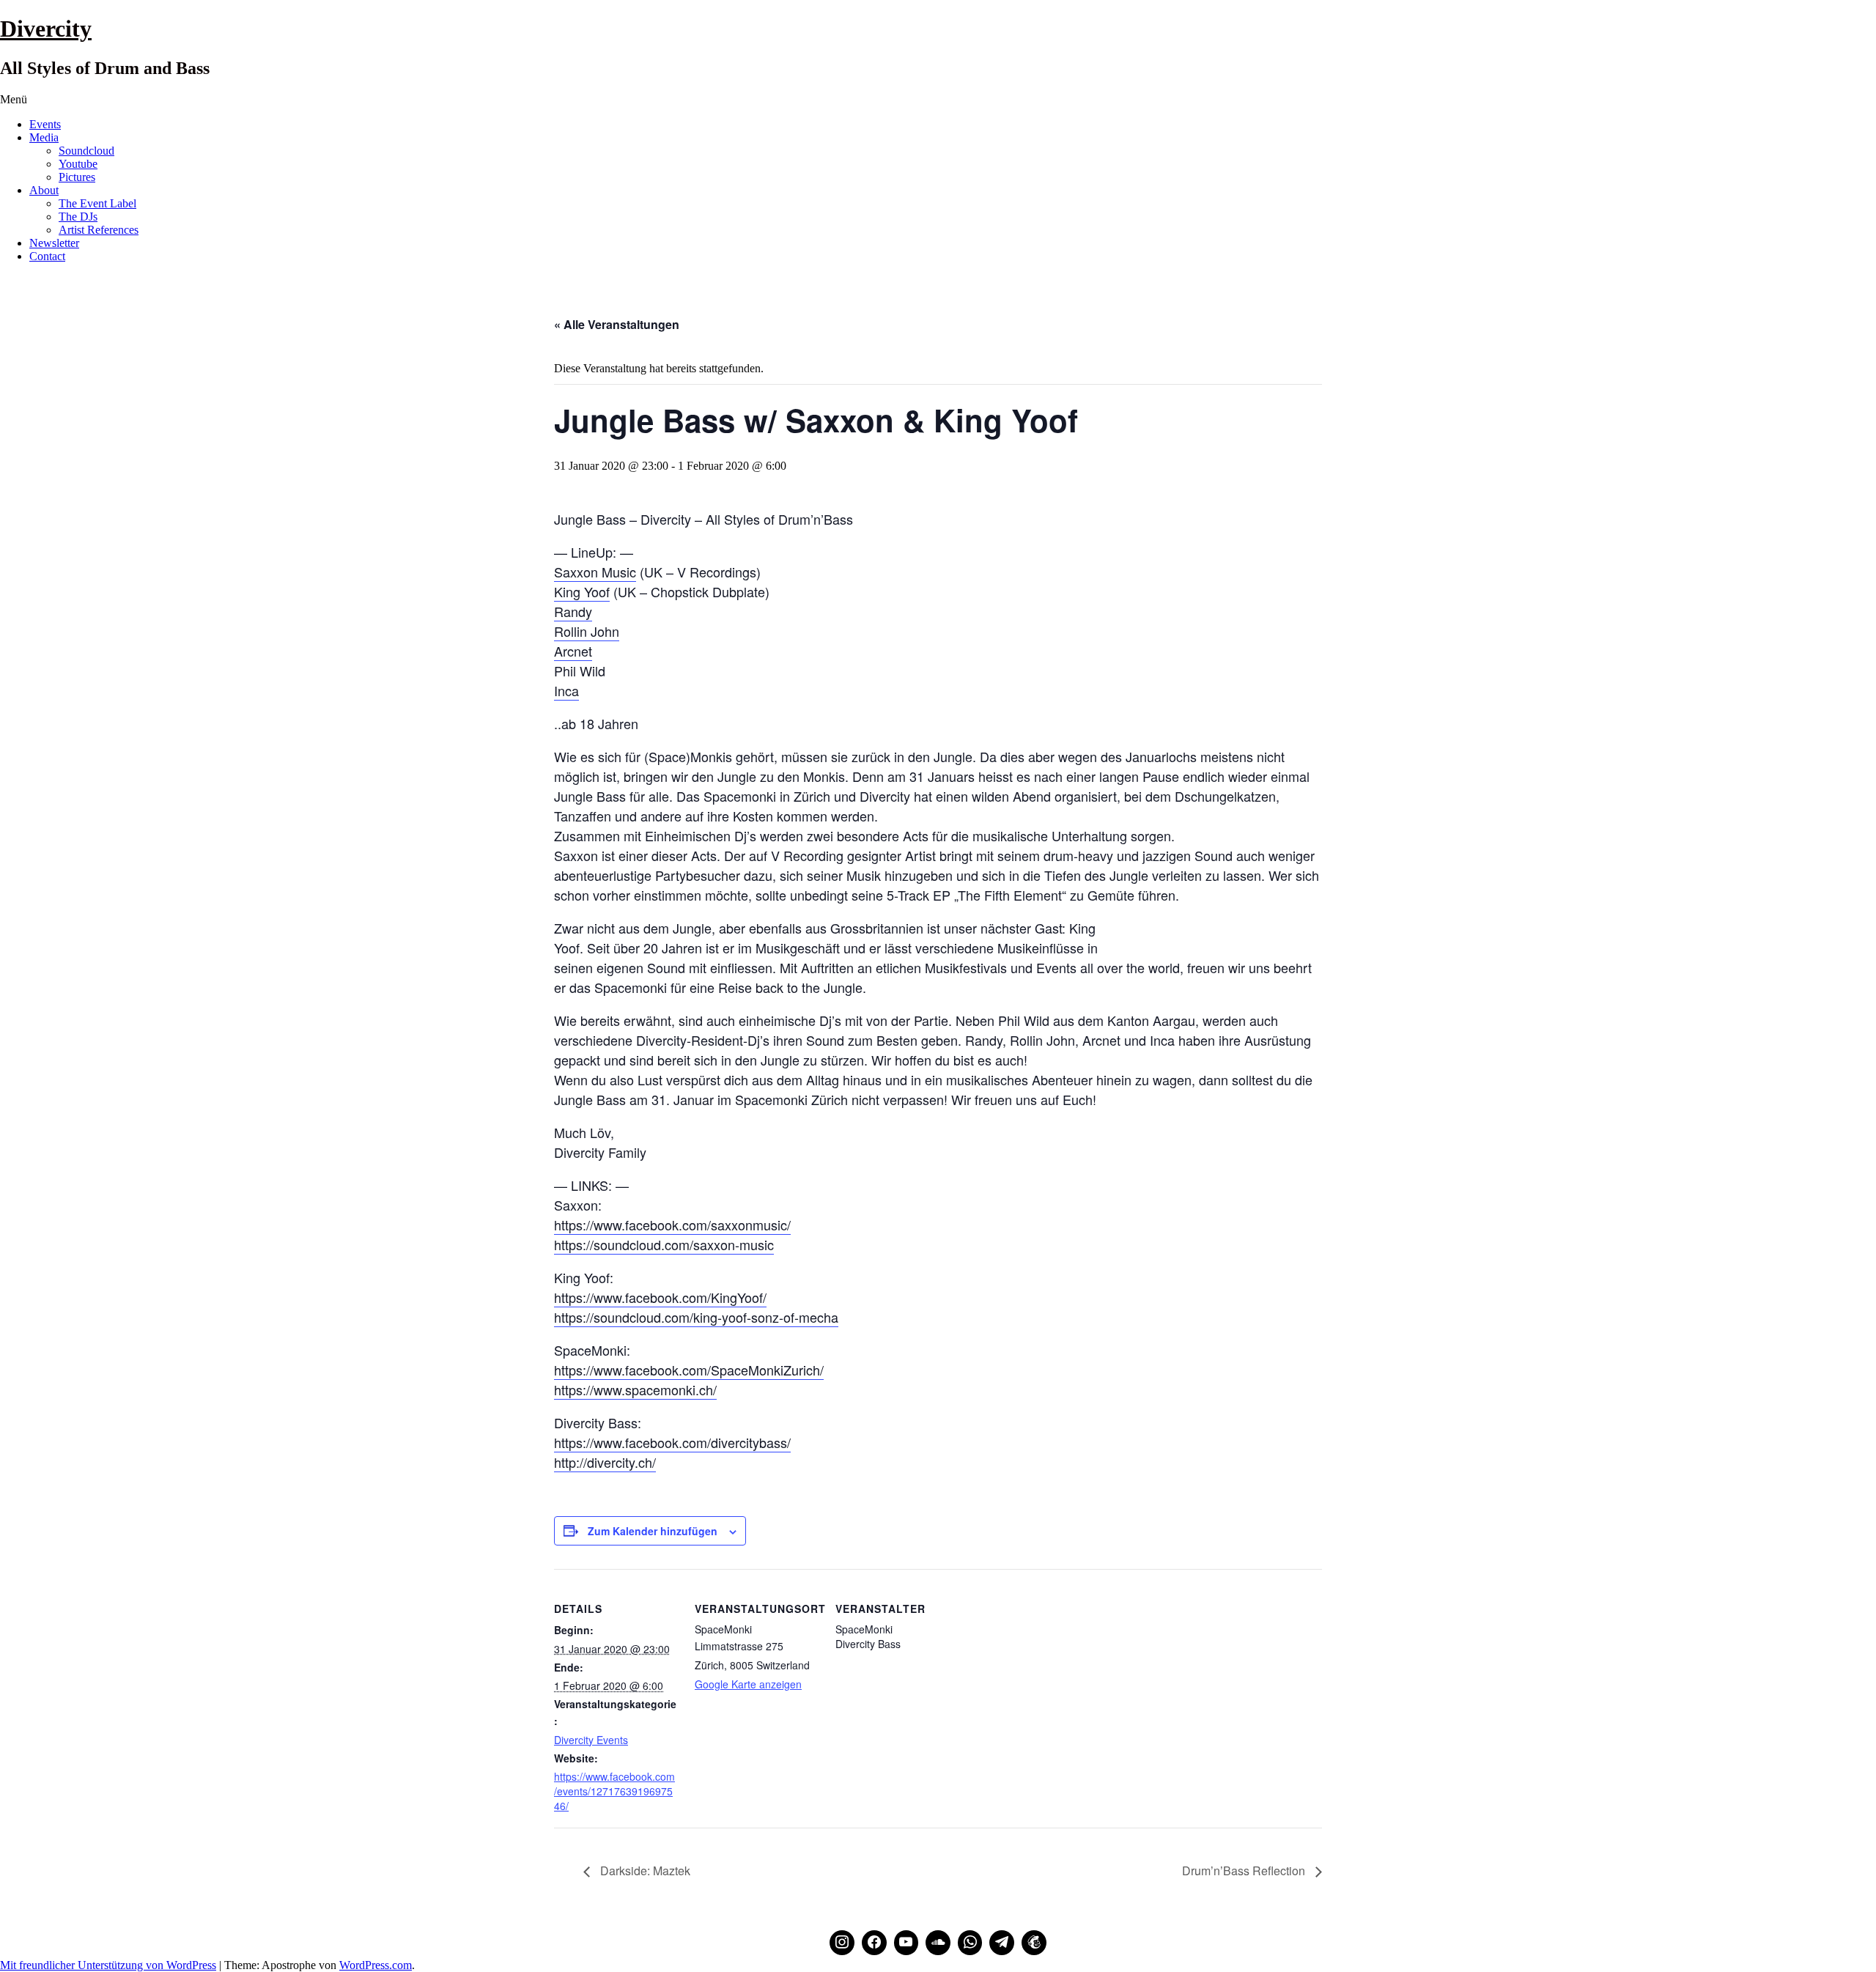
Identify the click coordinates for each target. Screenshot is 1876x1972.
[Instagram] (842, 1943)
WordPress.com (376, 1965)
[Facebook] (874, 1943)
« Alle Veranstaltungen (617, 324)
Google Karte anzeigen (748, 1684)
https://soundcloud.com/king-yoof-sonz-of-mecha (696, 1317)
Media (44, 137)
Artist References (99, 230)
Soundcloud (86, 151)
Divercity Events (591, 1740)
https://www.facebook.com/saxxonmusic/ (672, 1225)
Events (45, 124)
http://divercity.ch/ (605, 1462)
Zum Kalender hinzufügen (653, 1531)
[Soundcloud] (938, 1943)
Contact (47, 256)
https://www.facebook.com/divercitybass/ (672, 1442)
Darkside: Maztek (644, 1871)
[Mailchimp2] (1034, 1943)
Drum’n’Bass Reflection (1245, 1871)
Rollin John (587, 631)
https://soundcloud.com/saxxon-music (664, 1244)
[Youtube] (906, 1943)
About (44, 190)
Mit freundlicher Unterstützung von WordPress (108, 1965)
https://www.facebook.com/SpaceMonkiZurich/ (689, 1370)
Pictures (77, 177)
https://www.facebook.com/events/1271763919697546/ (614, 1791)
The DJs (78, 217)
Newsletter (54, 243)
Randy (573, 611)
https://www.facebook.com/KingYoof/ (660, 1297)
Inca (566, 690)
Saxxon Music (595, 572)
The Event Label (97, 203)
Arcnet (573, 651)
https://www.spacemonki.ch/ (635, 1389)
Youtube (78, 164)
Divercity (46, 29)
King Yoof (582, 591)
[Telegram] (1002, 1943)
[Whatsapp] (970, 1943)
